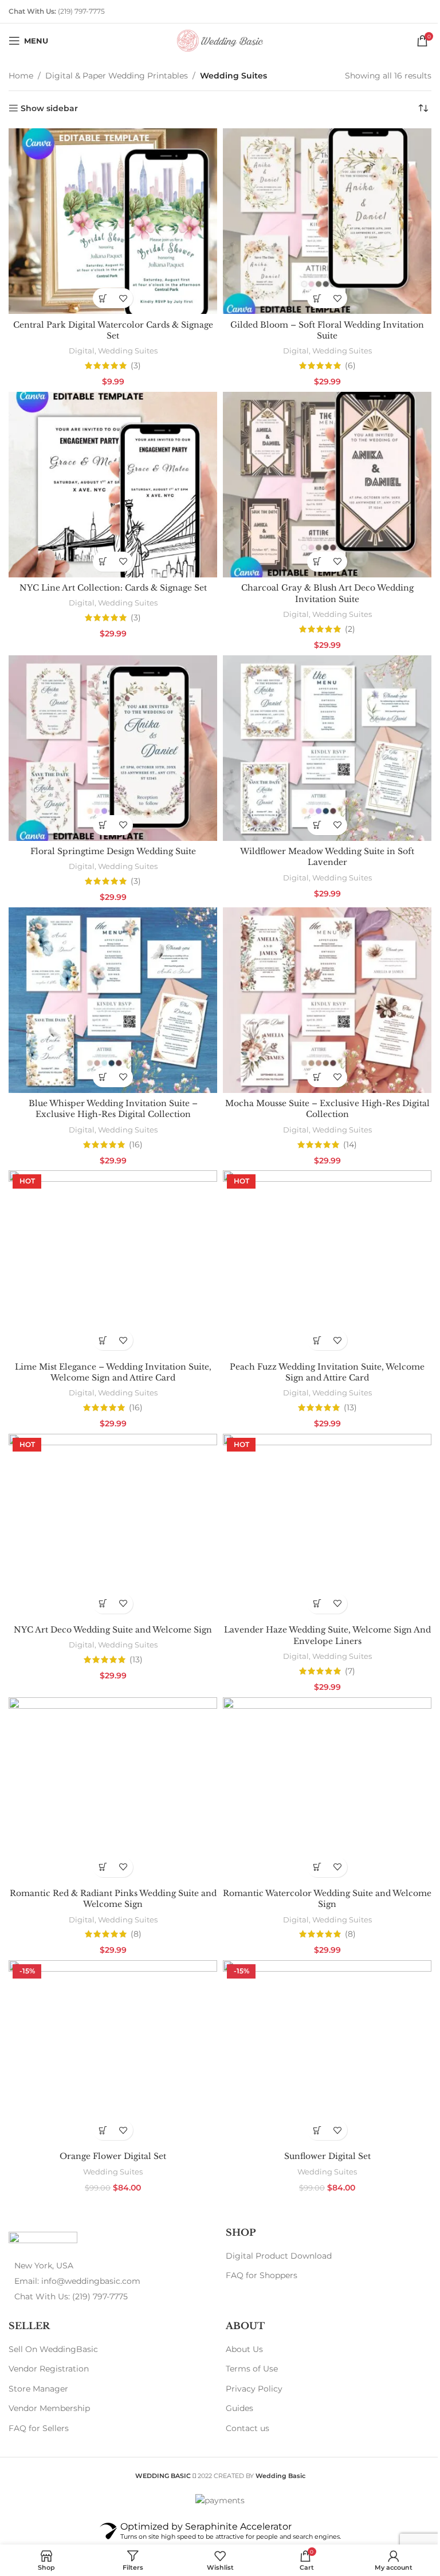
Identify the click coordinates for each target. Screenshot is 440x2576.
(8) (134, 1908)
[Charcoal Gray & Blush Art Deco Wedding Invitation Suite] (321, 479)
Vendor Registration (49, 2338)
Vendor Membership (49, 2378)
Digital (79, 347)
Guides (235, 2378)
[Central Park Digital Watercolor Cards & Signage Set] (111, 219)
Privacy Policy (250, 2358)
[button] (101, 295)
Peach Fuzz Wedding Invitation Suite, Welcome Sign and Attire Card (321, 1353)
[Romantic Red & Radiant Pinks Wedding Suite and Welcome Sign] (111, 1765)
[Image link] (43, 2209)
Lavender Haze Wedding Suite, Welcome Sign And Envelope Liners (321, 1613)
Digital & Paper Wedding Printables (117, 76)
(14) (344, 1129)
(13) (343, 1389)
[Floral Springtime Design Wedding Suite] (111, 738)
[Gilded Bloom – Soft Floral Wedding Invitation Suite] (321, 219)
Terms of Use (248, 2338)
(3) (133, 362)
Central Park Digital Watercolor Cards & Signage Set (111, 327)
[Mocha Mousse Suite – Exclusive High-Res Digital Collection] (321, 987)
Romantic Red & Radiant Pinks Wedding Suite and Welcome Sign (111, 1872)
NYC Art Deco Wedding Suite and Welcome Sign (111, 1607)
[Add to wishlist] (121, 295)
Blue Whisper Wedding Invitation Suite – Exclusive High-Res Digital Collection (111, 1094)
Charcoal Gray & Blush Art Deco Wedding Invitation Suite (321, 586)
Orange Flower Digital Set (111, 2126)
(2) (344, 622)
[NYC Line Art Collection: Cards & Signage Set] (111, 479)
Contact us (243, 2398)
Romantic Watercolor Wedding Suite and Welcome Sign (321, 1872)
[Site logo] (216, 40)
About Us (240, 2318)
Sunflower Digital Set (321, 2126)
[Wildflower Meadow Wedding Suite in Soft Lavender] (321, 738)
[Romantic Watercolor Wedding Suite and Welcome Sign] (321, 1765)
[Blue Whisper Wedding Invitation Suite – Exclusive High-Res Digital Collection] (111, 987)
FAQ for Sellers (39, 2398)
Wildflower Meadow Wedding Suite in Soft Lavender (321, 845)
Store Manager (38, 2358)
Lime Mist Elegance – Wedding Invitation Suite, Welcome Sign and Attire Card (111, 1353)
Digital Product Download (275, 2225)
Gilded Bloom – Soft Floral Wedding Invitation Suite (321, 327)
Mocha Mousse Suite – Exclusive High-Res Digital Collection (321, 1094)
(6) (343, 362)
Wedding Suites (125, 347)
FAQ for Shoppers (258, 2245)
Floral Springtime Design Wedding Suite (111, 840)
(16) (133, 1129)
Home (21, 76)
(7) (344, 1648)
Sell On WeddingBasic (53, 2318)
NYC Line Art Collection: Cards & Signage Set (111, 580)
